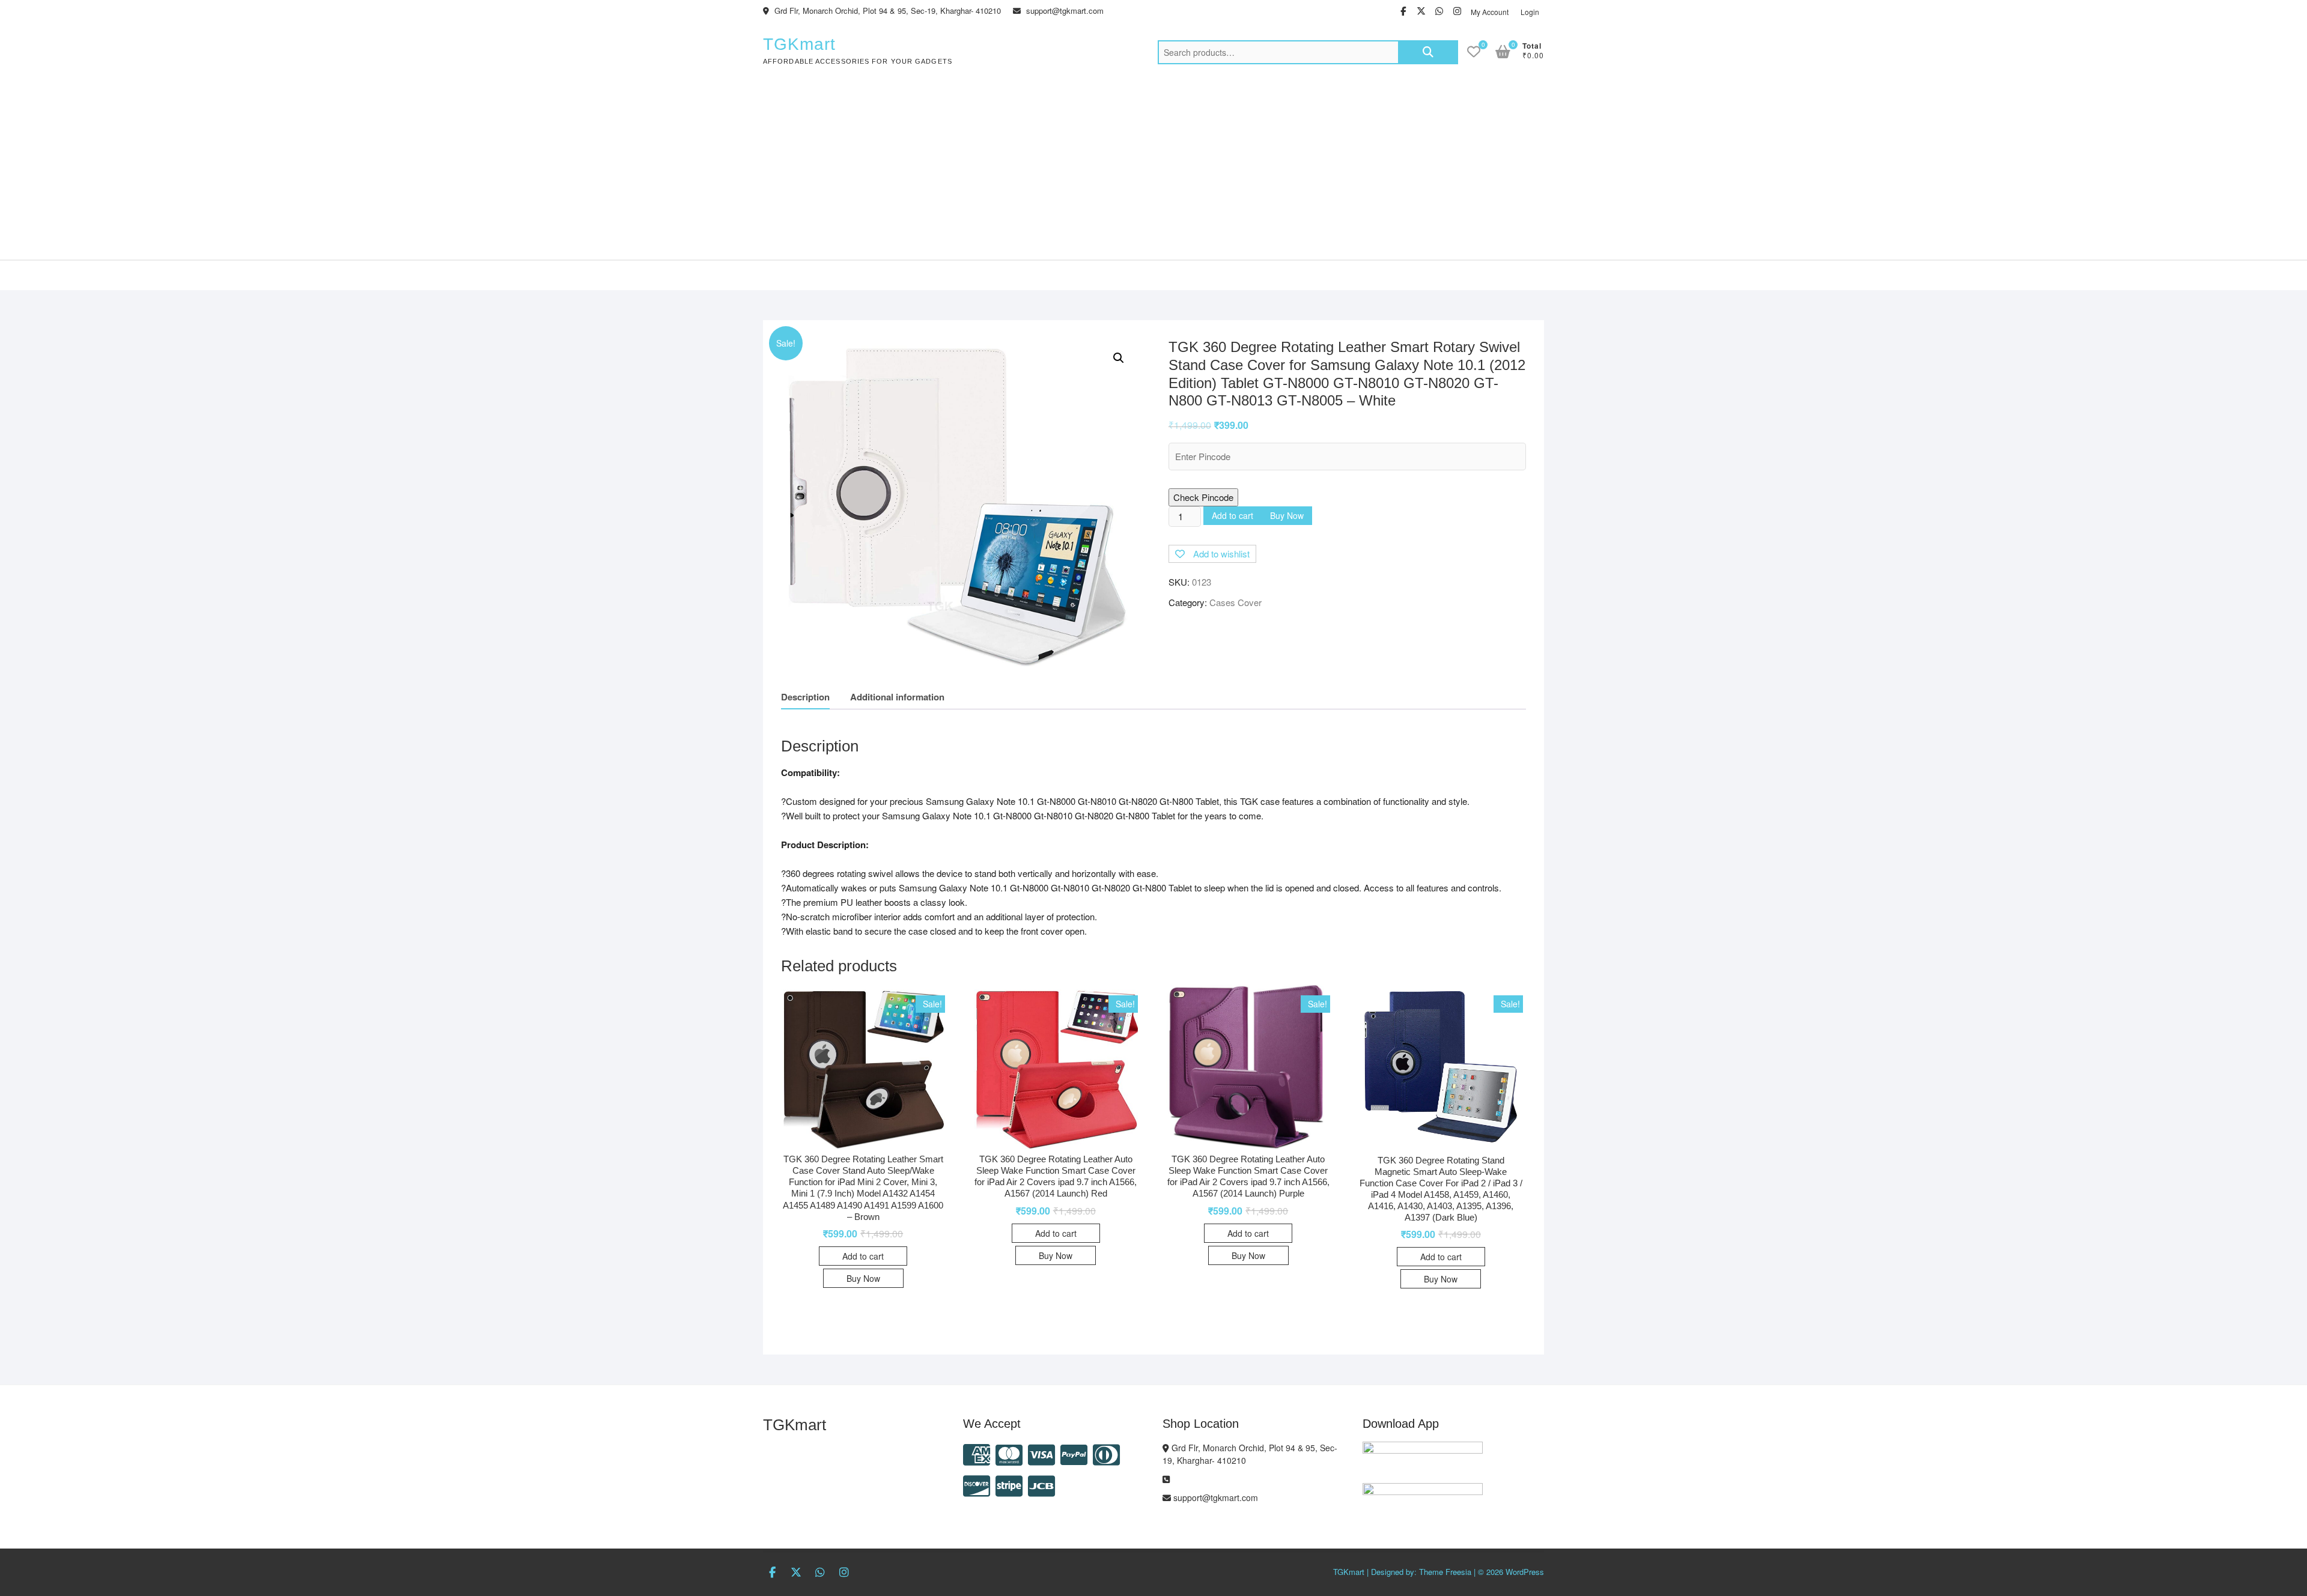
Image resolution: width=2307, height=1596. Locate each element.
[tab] (805, 697)
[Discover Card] (977, 1485)
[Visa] (1041, 1453)
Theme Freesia (1445, 1572)
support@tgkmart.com (1064, 11)
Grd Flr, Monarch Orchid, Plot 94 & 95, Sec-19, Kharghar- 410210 (886, 11)
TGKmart (799, 44)
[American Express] (977, 1453)
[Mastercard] (1009, 1453)
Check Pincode (1203, 497)
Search (1428, 52)
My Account (1490, 12)
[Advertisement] (1153, 169)
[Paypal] (1074, 1453)
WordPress (1525, 1572)
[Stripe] (1009, 1485)
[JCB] (1041, 1485)
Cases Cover (1236, 602)
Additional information (897, 697)
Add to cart (1233, 515)
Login (1530, 12)
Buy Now (1287, 515)
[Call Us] (1166, 1479)
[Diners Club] (1106, 1453)
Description (805, 697)
